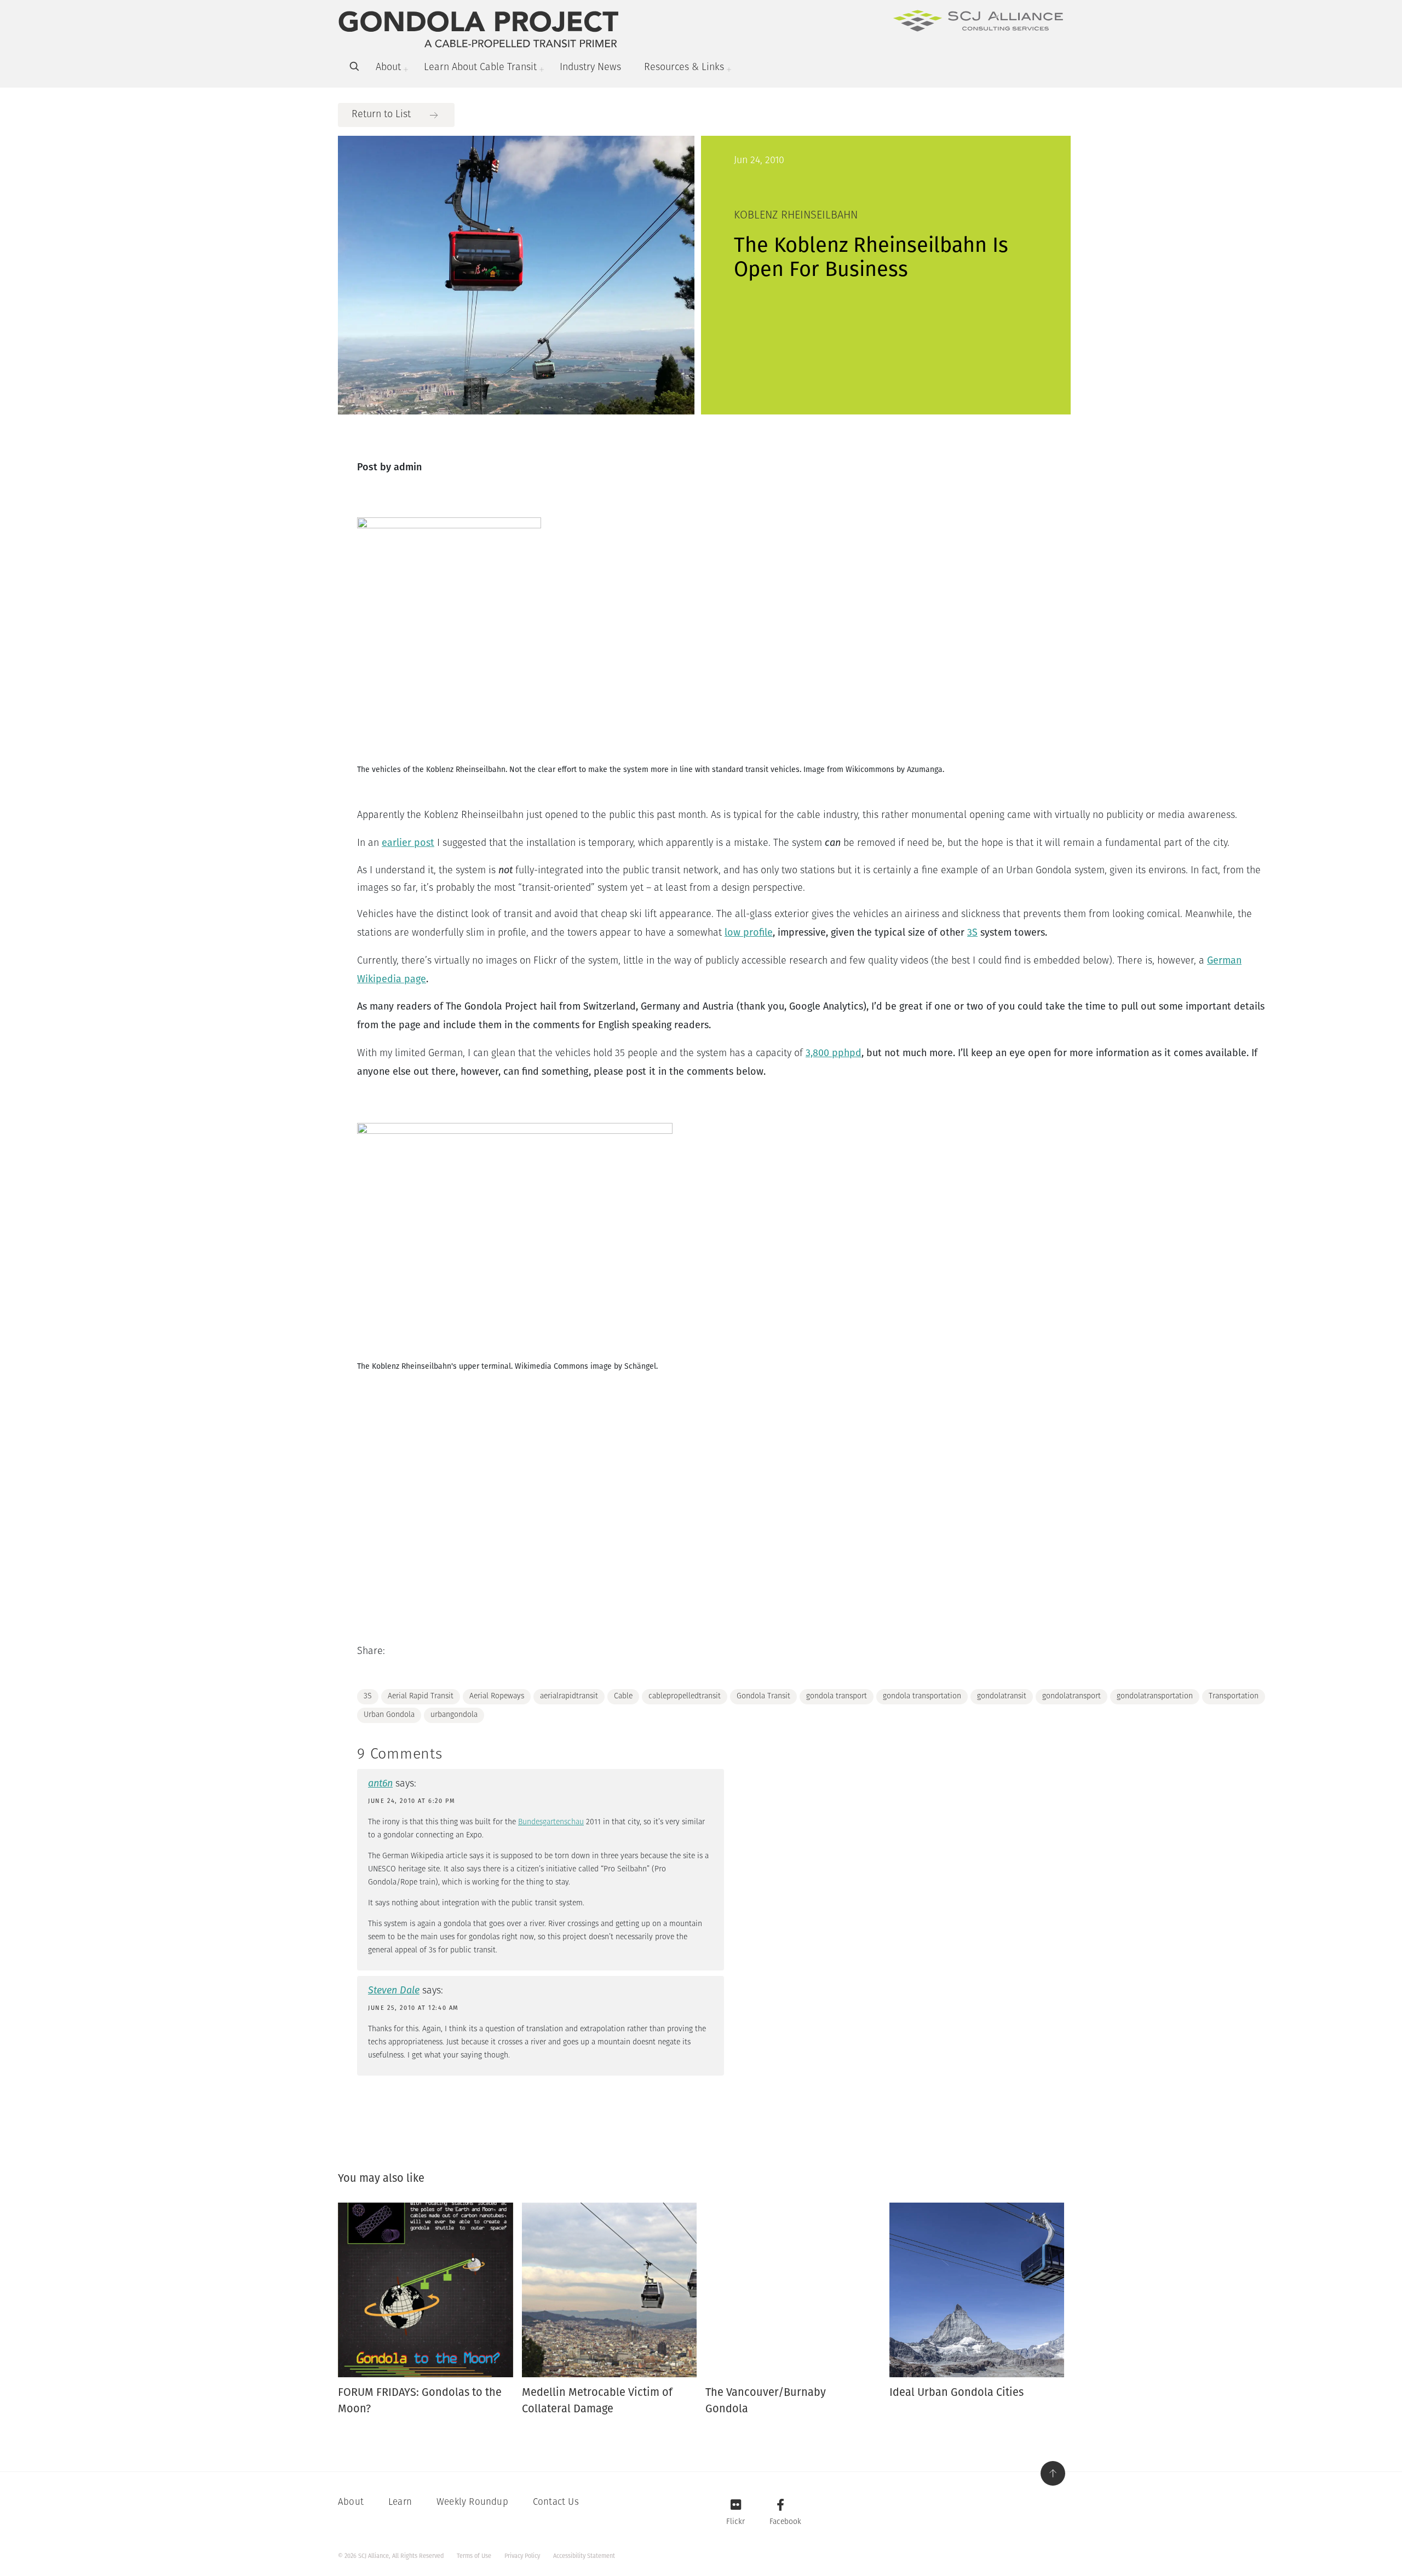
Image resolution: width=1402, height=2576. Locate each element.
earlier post (408, 843)
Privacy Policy (522, 2556)
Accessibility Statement (584, 2556)
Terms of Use (474, 2556)
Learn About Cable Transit (480, 68)
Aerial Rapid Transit (421, 1696)
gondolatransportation (1155, 1696)
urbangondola (454, 1715)
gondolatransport (1071, 1696)
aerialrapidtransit (569, 1696)
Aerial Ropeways (497, 1696)
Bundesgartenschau (551, 1822)
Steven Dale (394, 1990)
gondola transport (837, 1696)
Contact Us (556, 2502)
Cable (623, 1696)
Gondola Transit (763, 1696)
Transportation (1234, 1696)
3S (972, 932)
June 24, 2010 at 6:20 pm (412, 1801)
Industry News (590, 68)
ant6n (380, 1783)
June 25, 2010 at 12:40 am (413, 2008)
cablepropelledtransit (685, 1696)
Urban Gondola (389, 1715)
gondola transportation (922, 1696)
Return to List (381, 115)
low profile (749, 932)
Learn (400, 2502)
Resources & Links (684, 68)
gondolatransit (1002, 1696)
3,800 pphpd (834, 1053)
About (388, 68)
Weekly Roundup (472, 2502)
